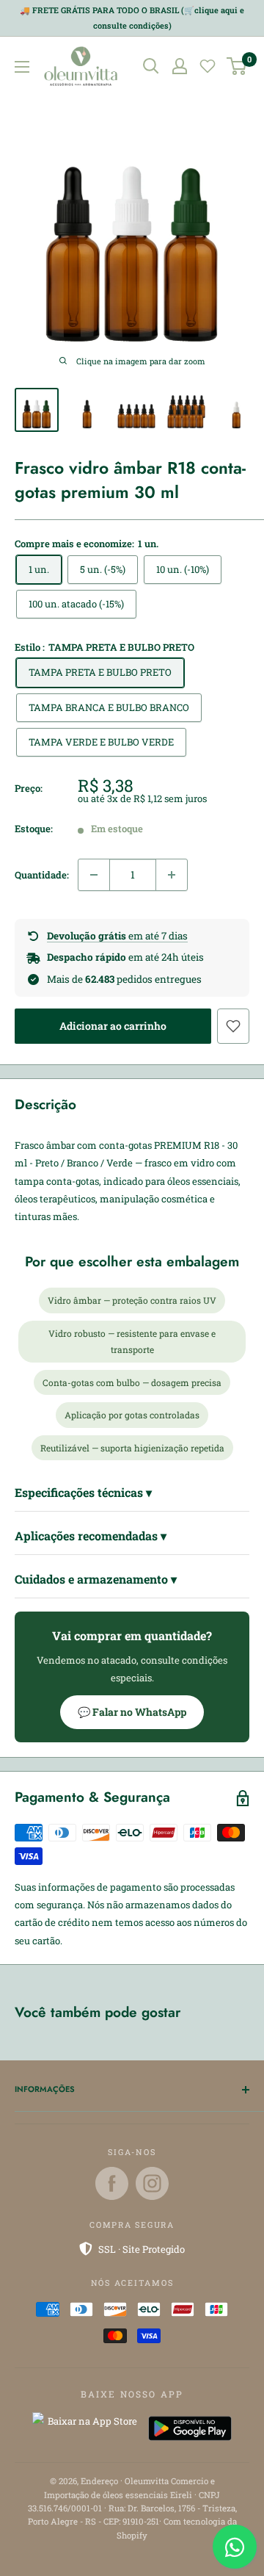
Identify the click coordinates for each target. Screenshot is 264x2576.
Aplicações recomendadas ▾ (91, 1536)
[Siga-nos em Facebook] (112, 2183)
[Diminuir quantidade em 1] (94, 875)
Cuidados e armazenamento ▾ (96, 1579)
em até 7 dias (117, 936)
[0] (237, 66)
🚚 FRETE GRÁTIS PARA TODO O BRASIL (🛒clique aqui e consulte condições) (132, 18)
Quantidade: (42, 875)
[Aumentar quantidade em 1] (172, 875)
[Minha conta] (180, 66)
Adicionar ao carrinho (113, 1026)
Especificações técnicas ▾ (83, 1492)
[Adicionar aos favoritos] (233, 1026)
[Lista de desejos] (208, 66)
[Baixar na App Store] (87, 2428)
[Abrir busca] (151, 66)
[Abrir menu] (22, 67)
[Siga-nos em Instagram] (152, 2183)
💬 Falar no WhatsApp (132, 1712)
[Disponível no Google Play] (190, 2428)
